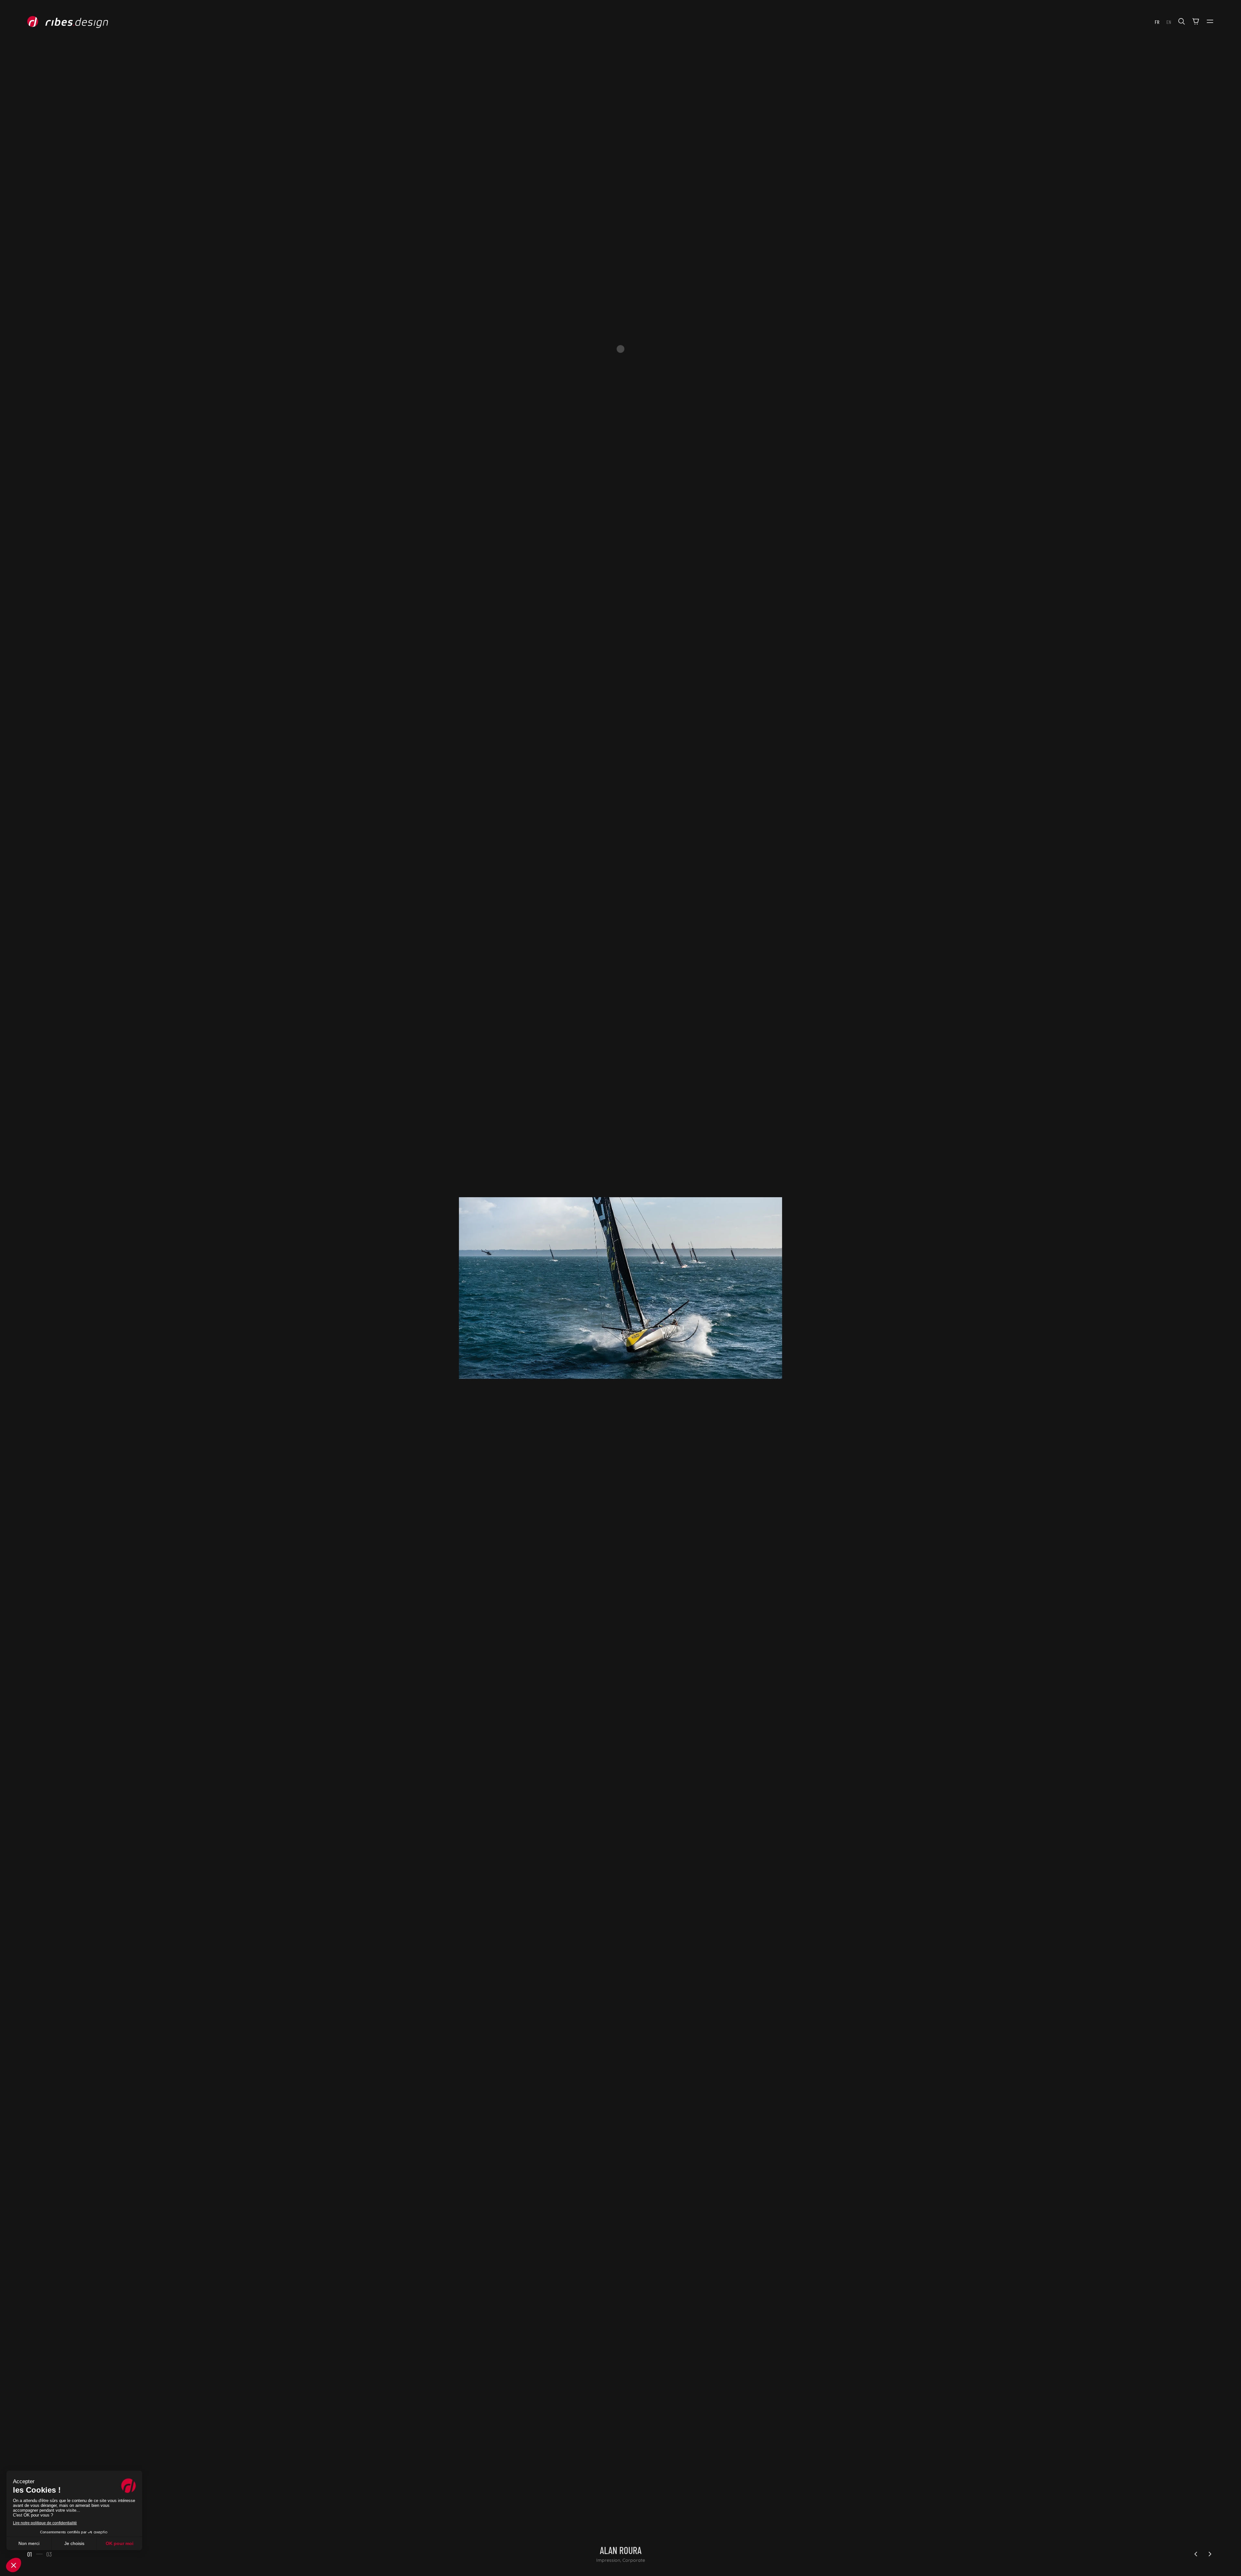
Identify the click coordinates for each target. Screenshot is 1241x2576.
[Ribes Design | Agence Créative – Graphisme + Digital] (78, 22)
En (1169, 22)
